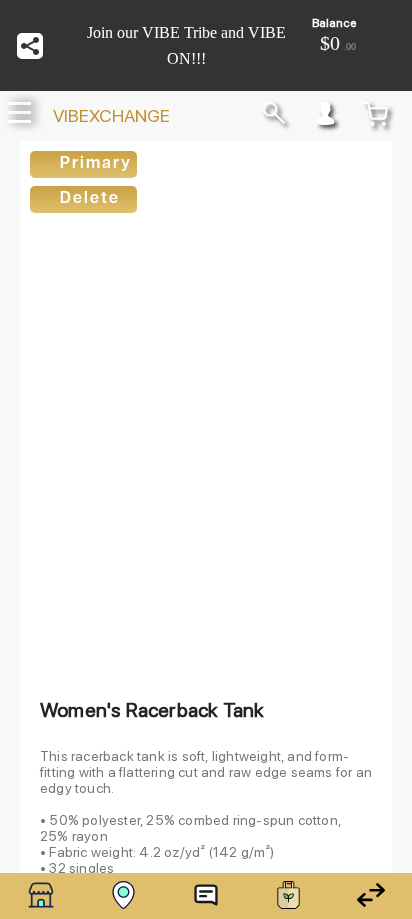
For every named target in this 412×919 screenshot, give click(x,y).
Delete (90, 199)
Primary (96, 164)
